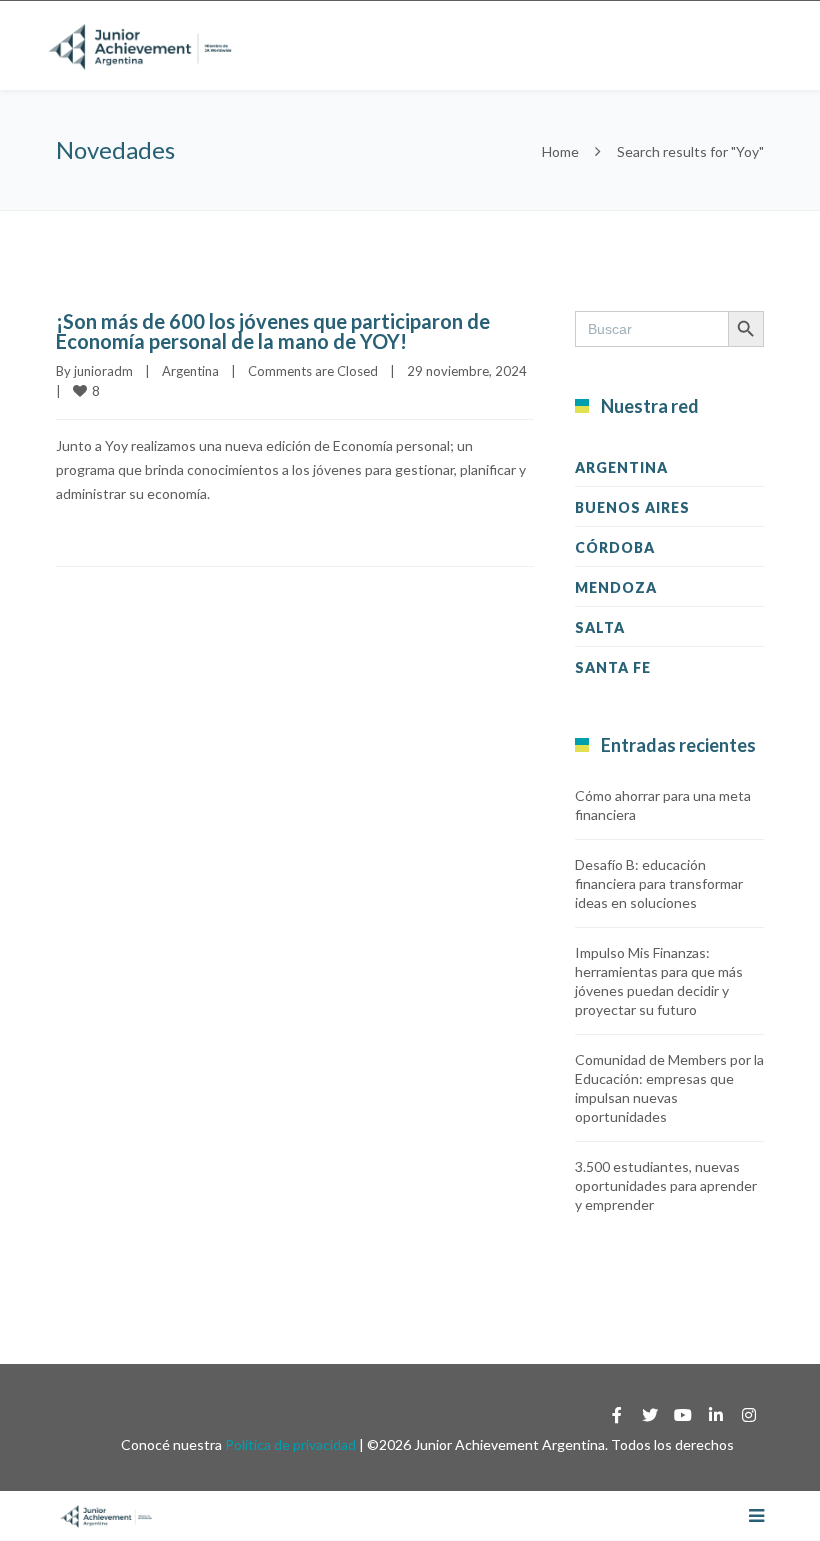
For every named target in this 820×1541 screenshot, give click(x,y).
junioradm (103, 371)
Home (560, 151)
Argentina (190, 371)
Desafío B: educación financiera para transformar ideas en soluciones (659, 883)
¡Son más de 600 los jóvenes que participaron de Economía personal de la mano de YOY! (273, 331)
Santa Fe (613, 667)
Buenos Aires (632, 507)
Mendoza (616, 587)
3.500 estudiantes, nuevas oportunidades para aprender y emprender (666, 1185)
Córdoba (615, 547)
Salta (600, 627)
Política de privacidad (290, 1444)
